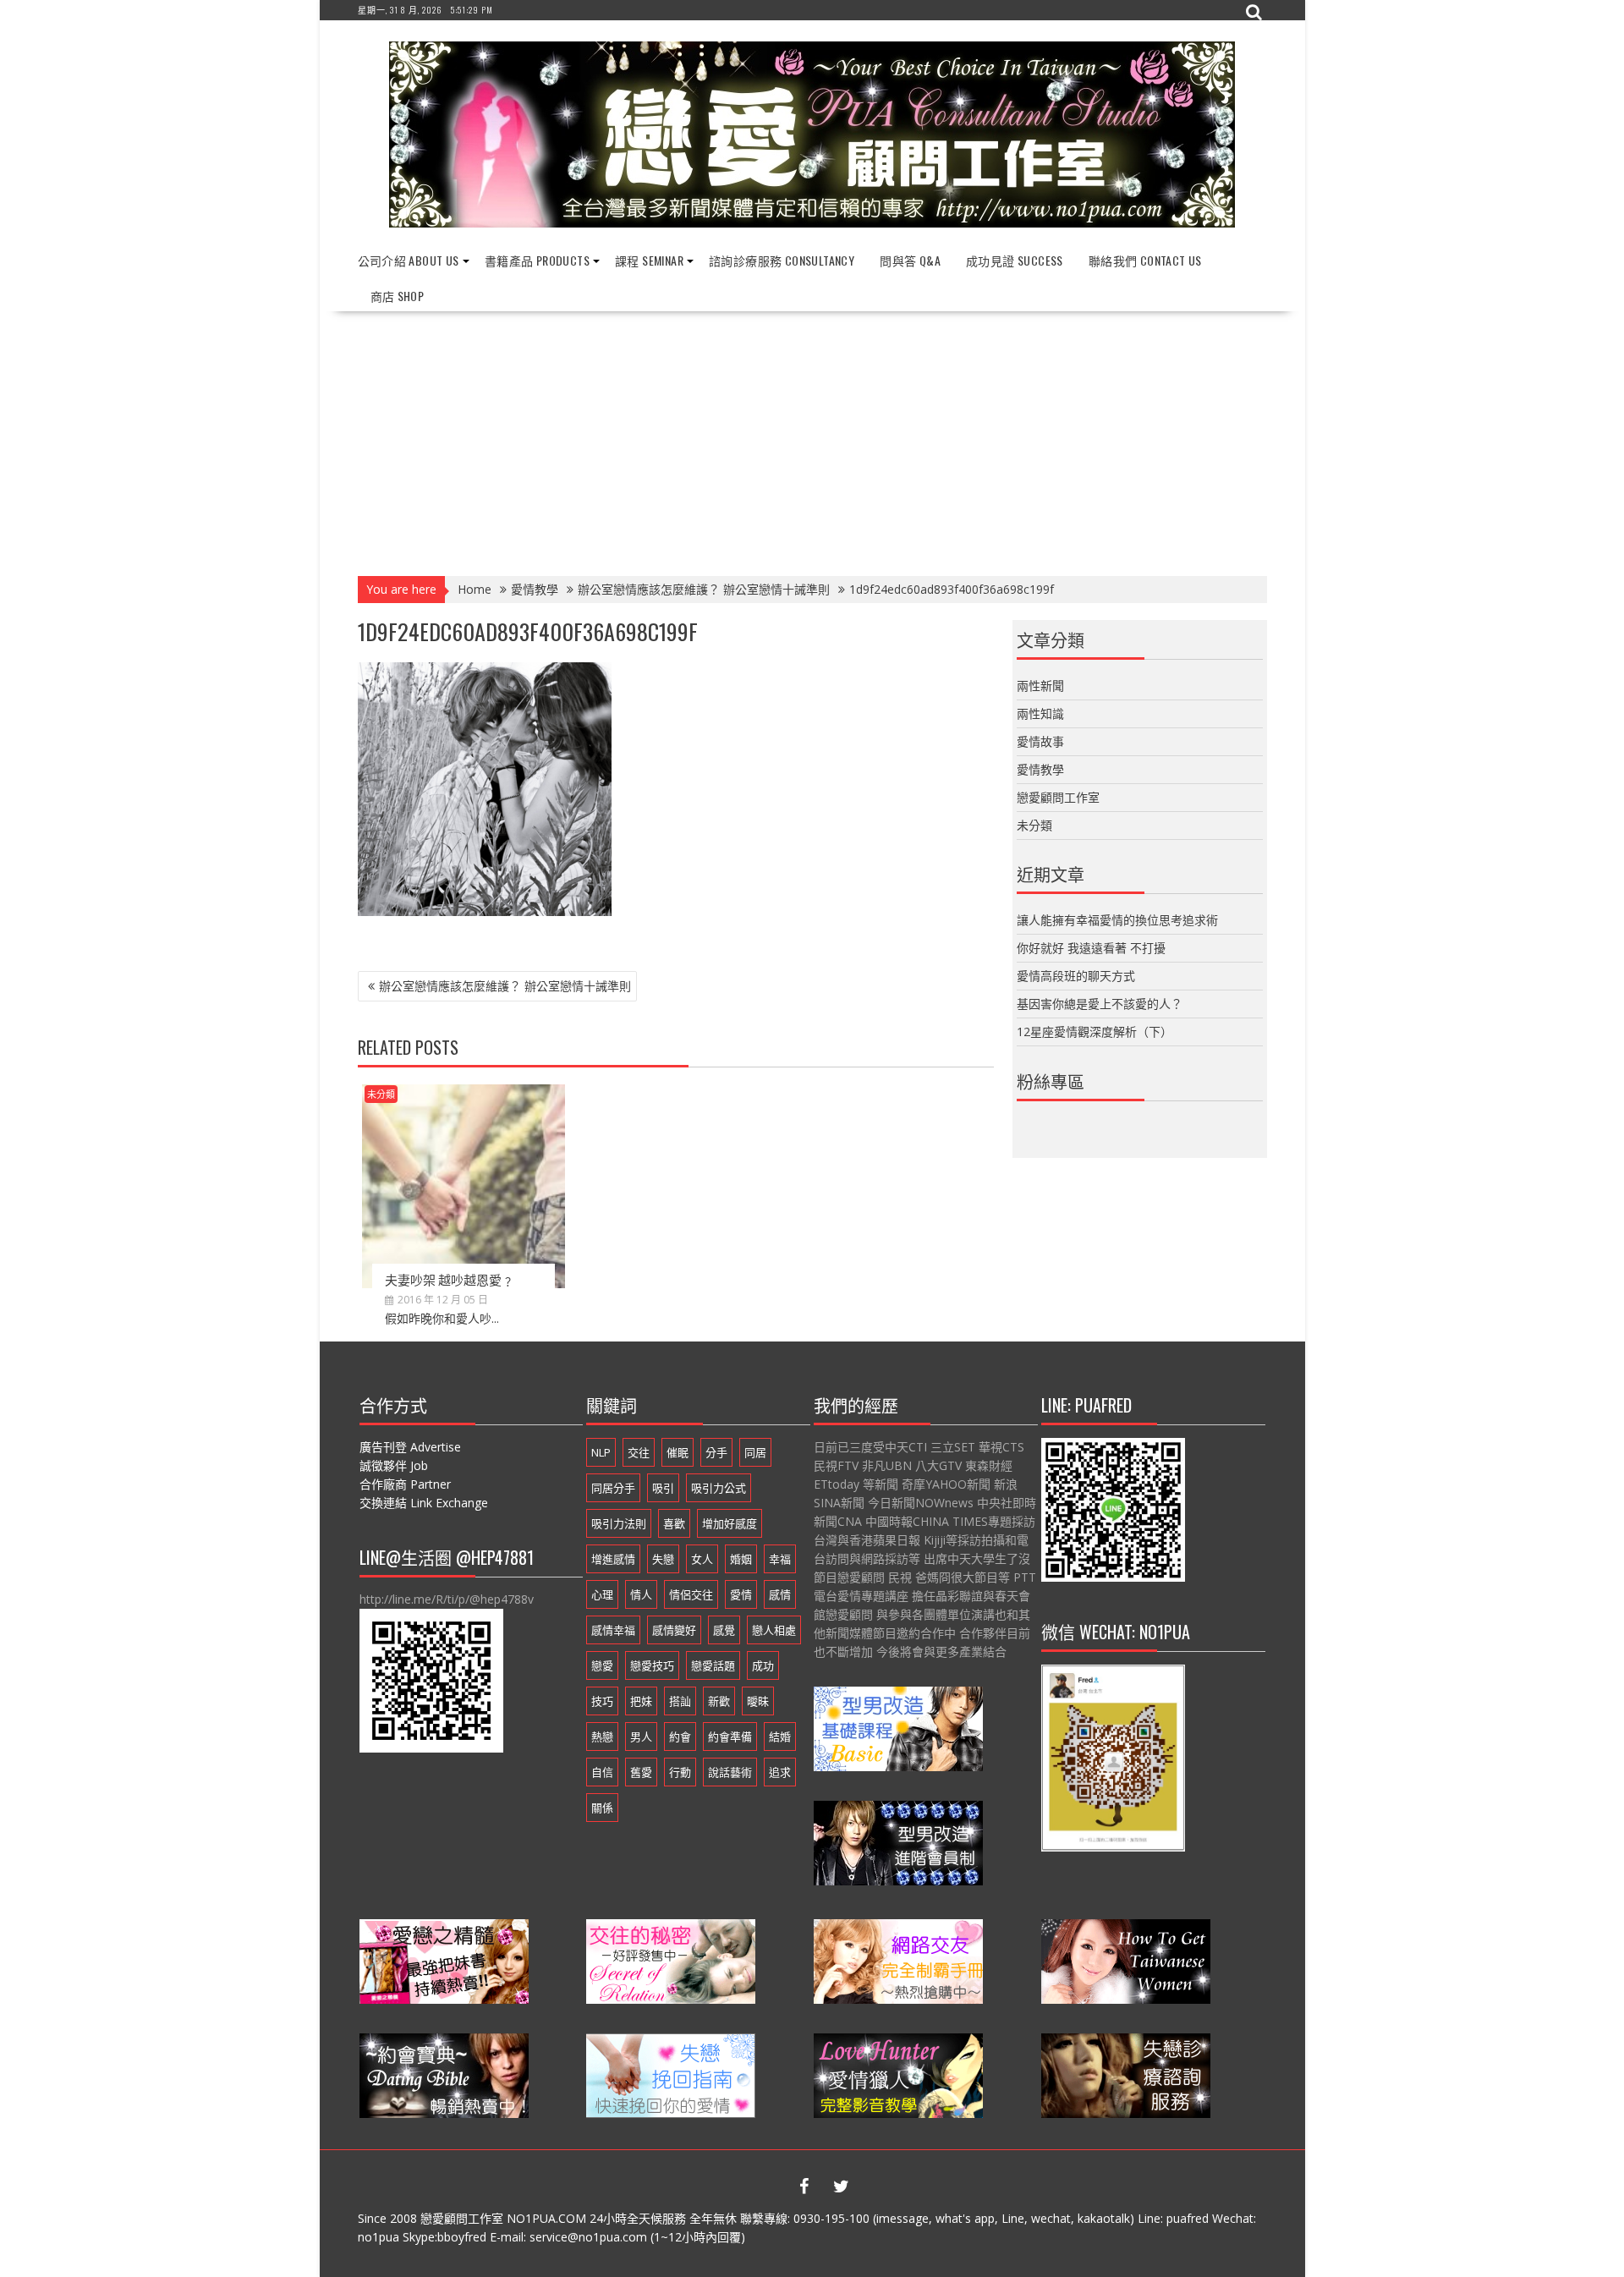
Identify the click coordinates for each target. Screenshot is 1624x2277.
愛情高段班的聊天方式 (1076, 976)
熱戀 (602, 1737)
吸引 (663, 1488)
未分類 (381, 1094)
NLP (601, 1452)
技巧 (602, 1701)
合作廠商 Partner (405, 1484)
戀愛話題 (713, 1665)
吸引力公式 (719, 1488)
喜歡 (674, 1523)
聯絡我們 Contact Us (1145, 260)
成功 (763, 1665)
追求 (780, 1772)
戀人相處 (774, 1630)
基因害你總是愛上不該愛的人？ (1100, 1004)
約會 (680, 1737)
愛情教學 (1040, 769)
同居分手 (613, 1488)
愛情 (741, 1594)
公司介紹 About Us (409, 260)
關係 (602, 1808)
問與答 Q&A (910, 260)
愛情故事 (1040, 741)
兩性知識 (1040, 713)
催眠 (678, 1452)
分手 (716, 1452)
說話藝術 (730, 1772)
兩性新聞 (1040, 686)
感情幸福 (613, 1630)
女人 (702, 1559)
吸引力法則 (619, 1523)
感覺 (724, 1630)
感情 (780, 1594)
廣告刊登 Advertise (410, 1447)
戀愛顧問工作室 (1058, 797)
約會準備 (730, 1737)
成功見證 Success (1015, 260)
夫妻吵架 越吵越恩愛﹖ (450, 1279)
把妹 (641, 1701)
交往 (639, 1452)
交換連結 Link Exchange (424, 1503)
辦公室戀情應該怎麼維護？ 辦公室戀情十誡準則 (505, 986)
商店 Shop (398, 296)
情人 (641, 1594)
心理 (602, 1594)
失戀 (663, 1559)
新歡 (719, 1701)
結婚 (780, 1737)
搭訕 (680, 1701)
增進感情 (613, 1559)
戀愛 (602, 1665)
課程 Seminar (649, 260)
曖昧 (758, 1701)
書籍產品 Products (537, 260)
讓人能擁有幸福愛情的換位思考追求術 (1117, 920)
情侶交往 (691, 1594)
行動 (680, 1772)
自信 (602, 1772)
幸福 (780, 1559)
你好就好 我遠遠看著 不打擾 (1091, 948)
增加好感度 (730, 1523)
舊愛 (641, 1772)
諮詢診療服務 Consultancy (782, 260)
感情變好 (674, 1630)
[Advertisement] (812, 438)
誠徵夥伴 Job (394, 1465)
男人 (641, 1737)
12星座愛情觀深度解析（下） (1095, 1032)
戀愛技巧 (652, 1665)
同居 (755, 1452)
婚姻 (741, 1559)
